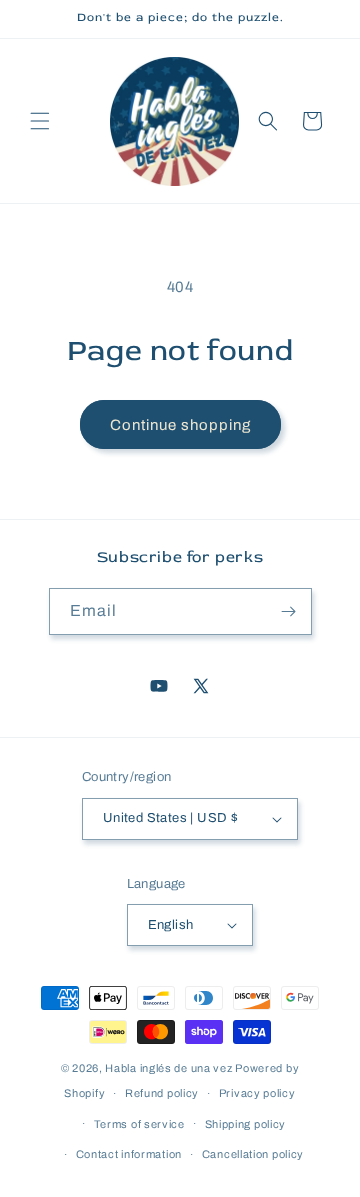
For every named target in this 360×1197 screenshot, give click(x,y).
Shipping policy (246, 1124)
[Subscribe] (289, 611)
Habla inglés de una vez (168, 1068)
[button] (40, 121)
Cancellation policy (253, 1154)
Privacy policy (257, 1093)
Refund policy (162, 1093)
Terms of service (139, 1124)
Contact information (129, 1154)
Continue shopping (180, 425)
